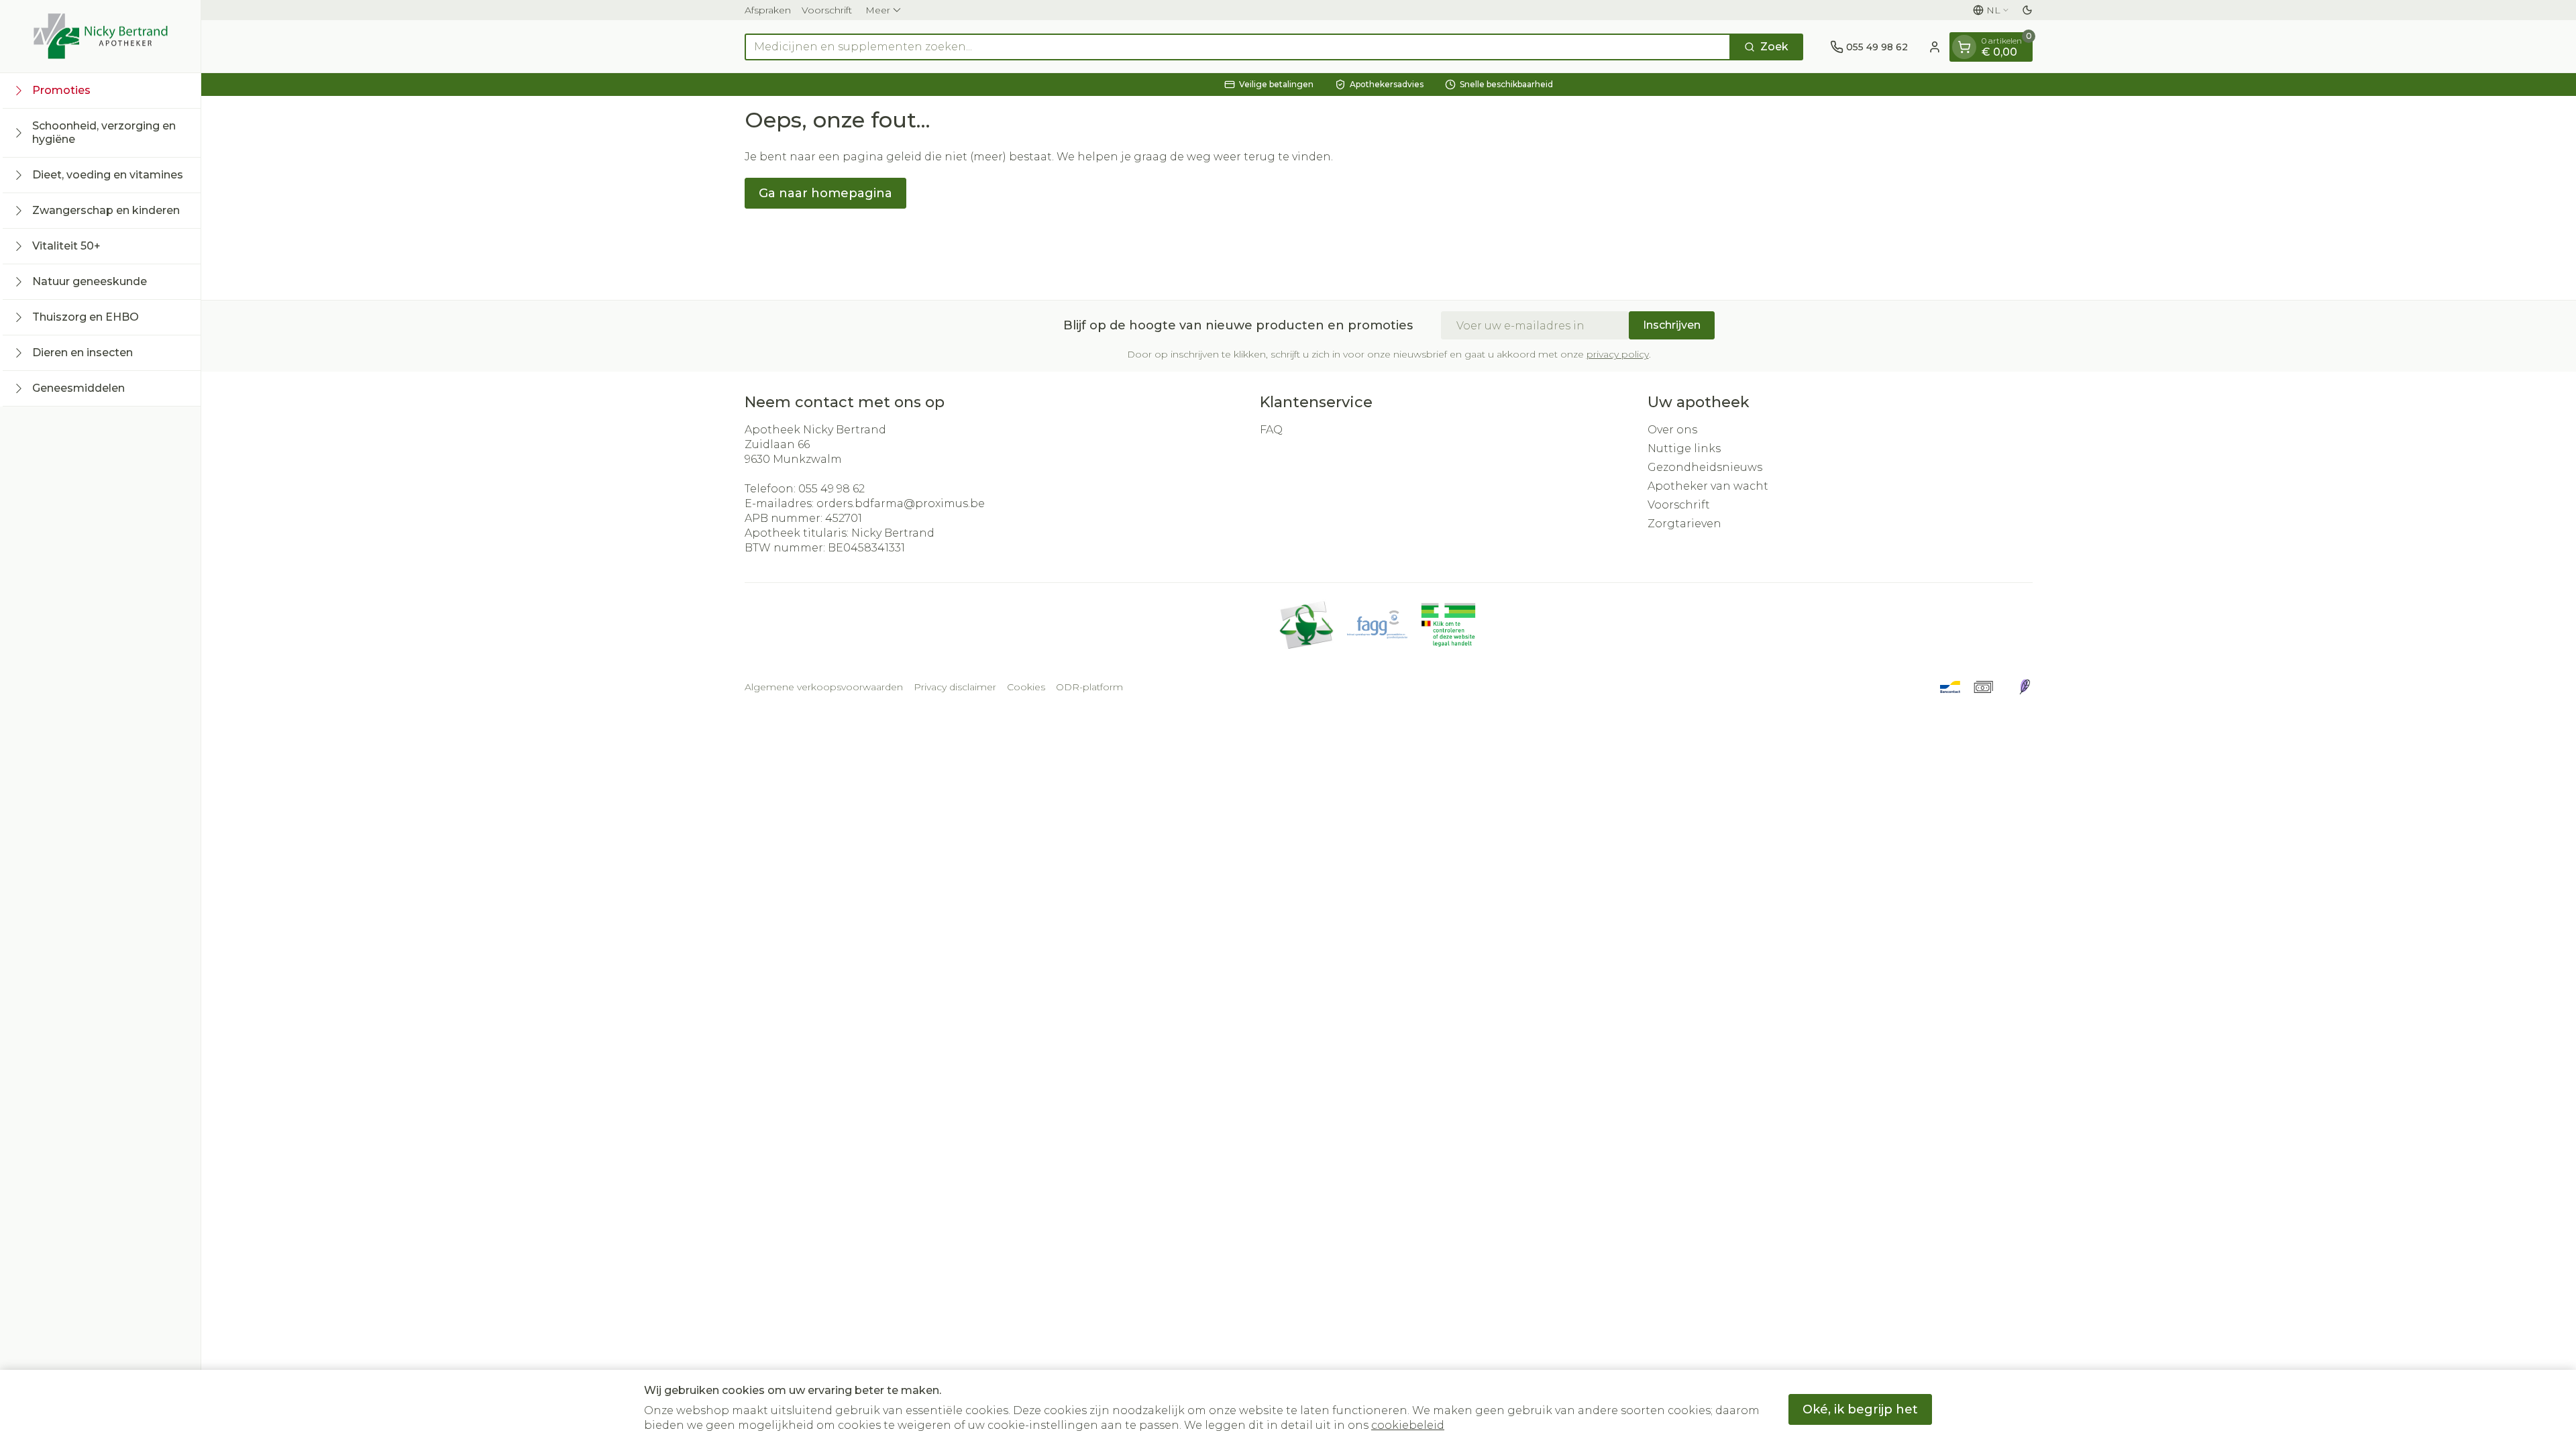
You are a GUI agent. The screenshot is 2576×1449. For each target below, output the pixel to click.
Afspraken (768, 10)
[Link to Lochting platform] (2025, 687)
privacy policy (1618, 354)
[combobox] (1238, 47)
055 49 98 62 (831, 489)
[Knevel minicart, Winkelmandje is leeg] (1964, 47)
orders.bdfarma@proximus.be (901, 503)
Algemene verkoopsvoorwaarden (824, 687)
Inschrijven (1672, 325)
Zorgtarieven (1684, 524)
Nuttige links (1684, 448)
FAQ (1271, 430)
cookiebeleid (1408, 1425)
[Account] (1935, 47)
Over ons (1672, 430)
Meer (878, 10)
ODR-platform (1089, 687)
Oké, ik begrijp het (1860, 1409)
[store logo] (101, 36)
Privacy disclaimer (955, 687)
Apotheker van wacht (1708, 486)
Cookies (1026, 687)
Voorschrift (827, 10)
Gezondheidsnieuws (1705, 467)
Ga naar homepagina (825, 193)
